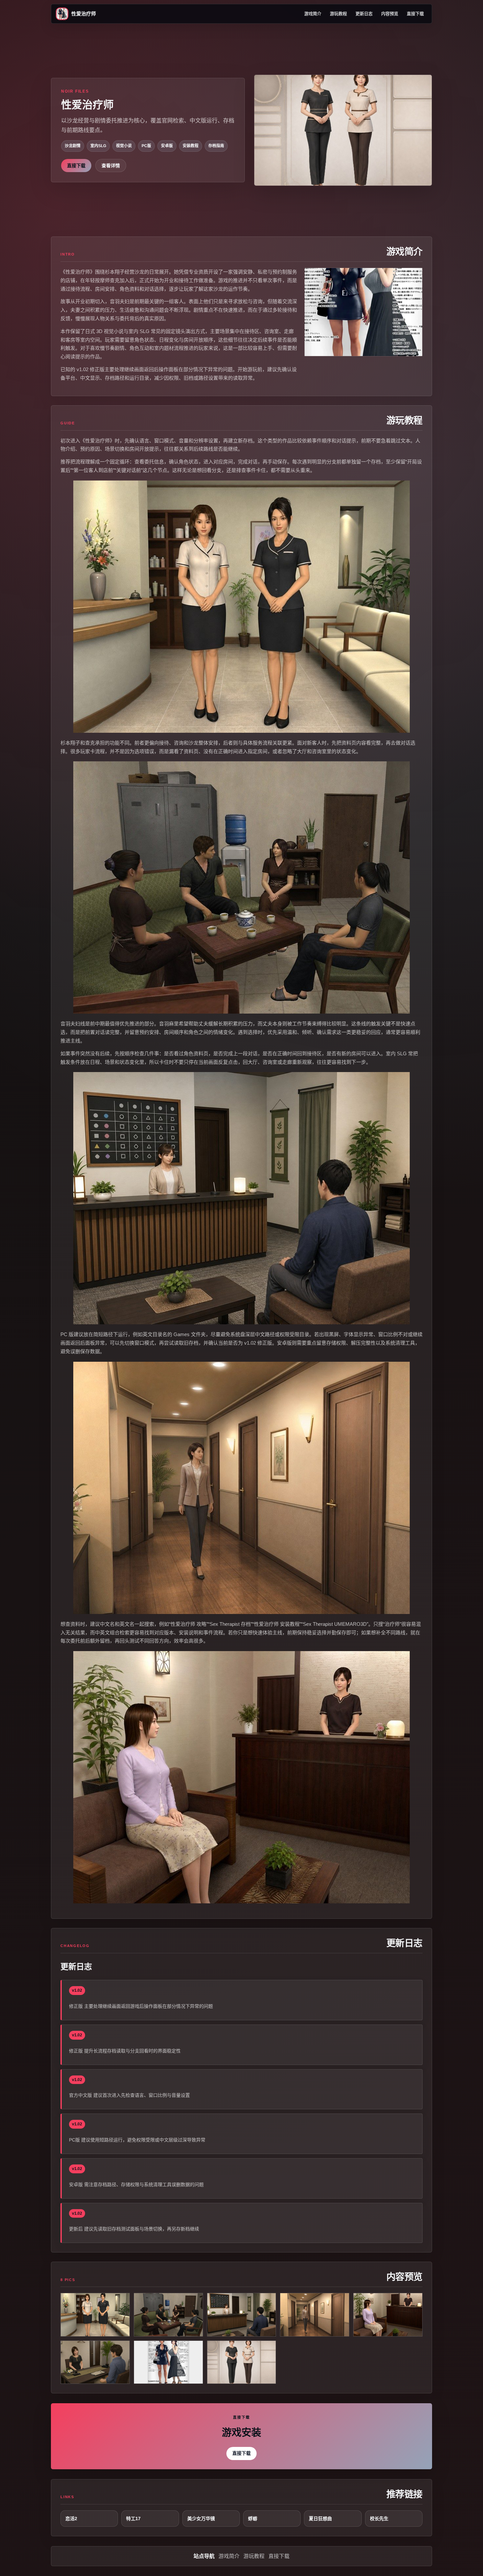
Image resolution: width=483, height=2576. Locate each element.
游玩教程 (338, 14)
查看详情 (111, 166)
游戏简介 (313, 14)
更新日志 (364, 14)
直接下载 (415, 14)
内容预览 (390, 14)
